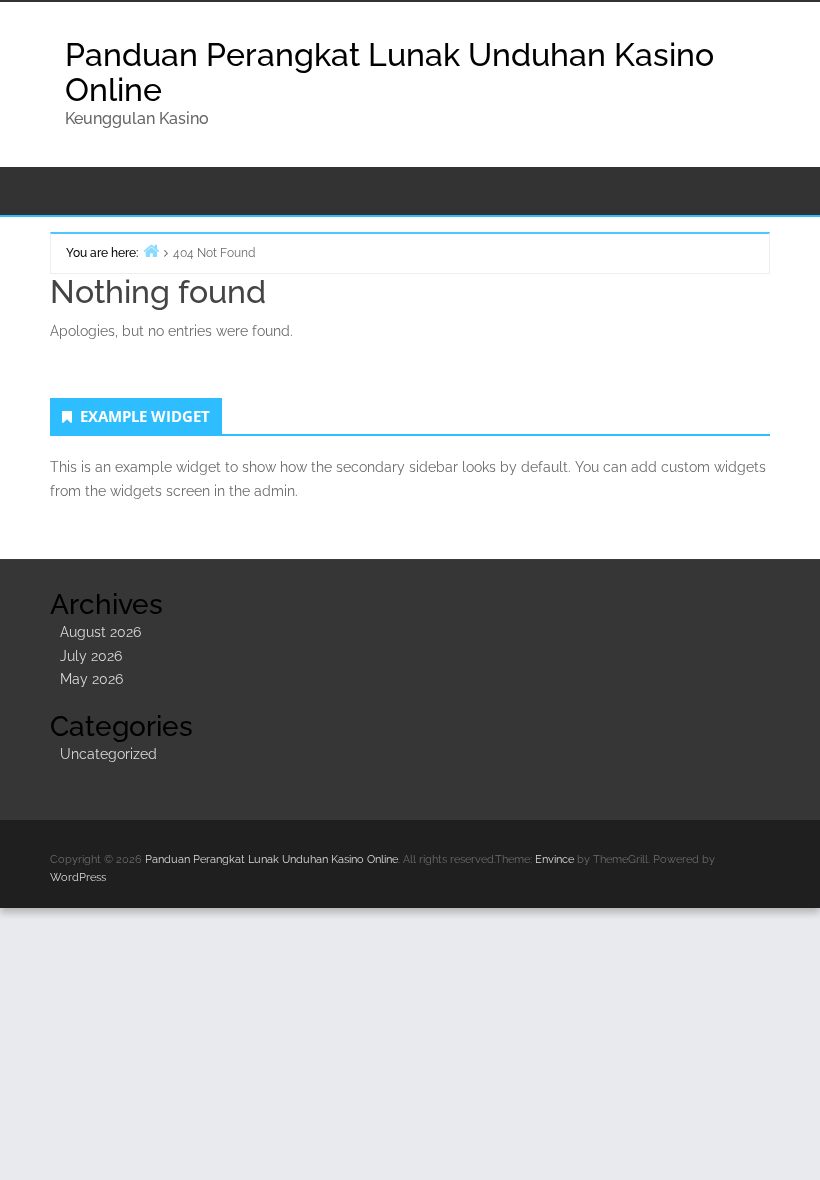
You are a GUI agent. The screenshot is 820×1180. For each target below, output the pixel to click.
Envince (554, 859)
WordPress (78, 877)
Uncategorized (108, 754)
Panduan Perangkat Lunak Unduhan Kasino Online (389, 72)
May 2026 (91, 679)
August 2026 (100, 632)
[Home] (151, 250)
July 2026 (91, 656)
